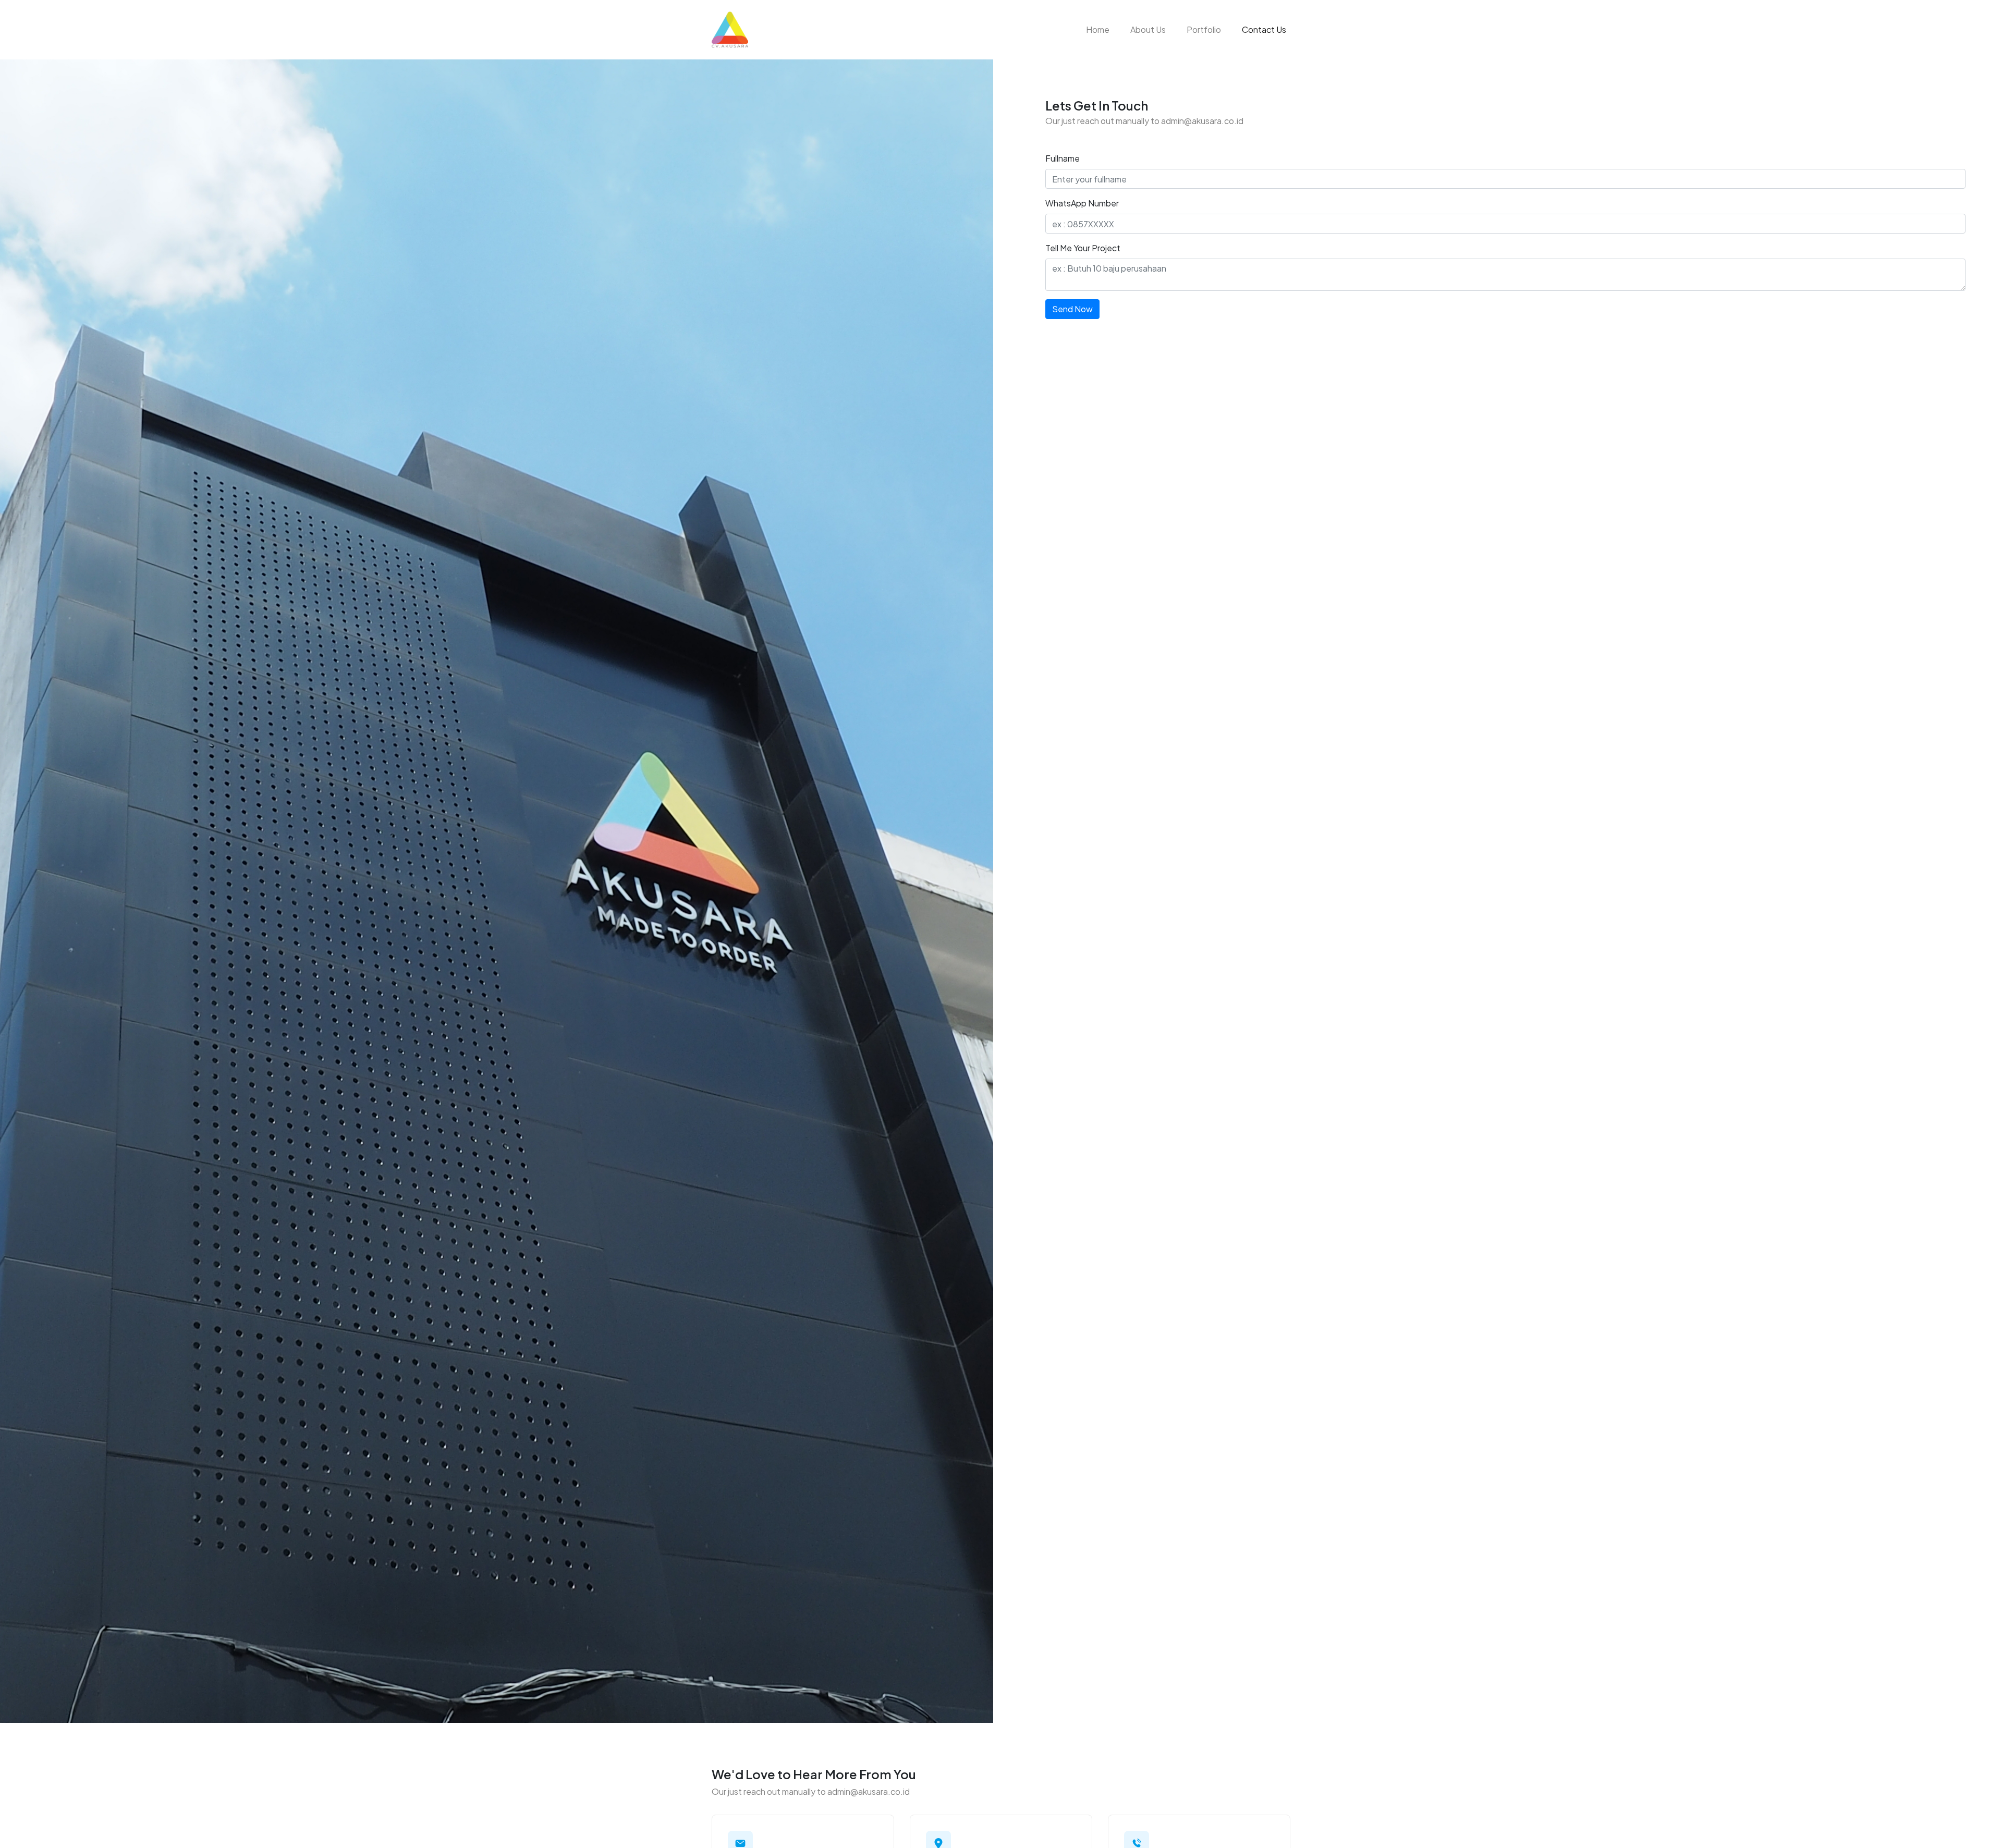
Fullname (1063, 158)
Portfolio (1204, 29)
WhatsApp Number (1082, 203)
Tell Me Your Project (1083, 248)
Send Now (1072, 309)
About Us (1148, 29)
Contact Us (1266, 29)
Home (1098, 29)
